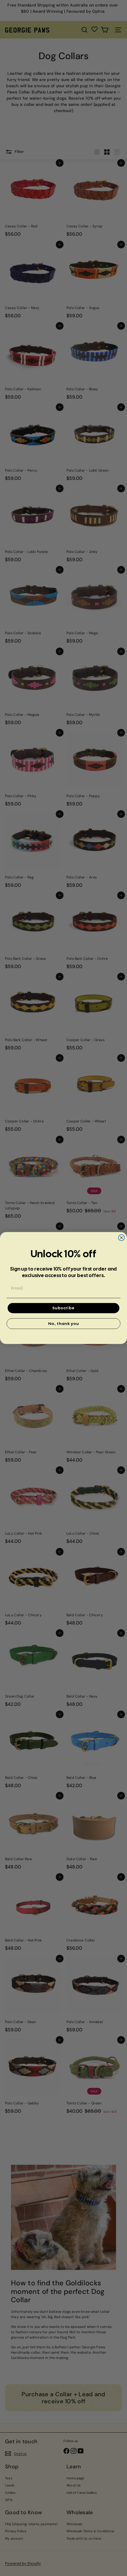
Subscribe (64, 1308)
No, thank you (64, 1323)
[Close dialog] (122, 1238)
